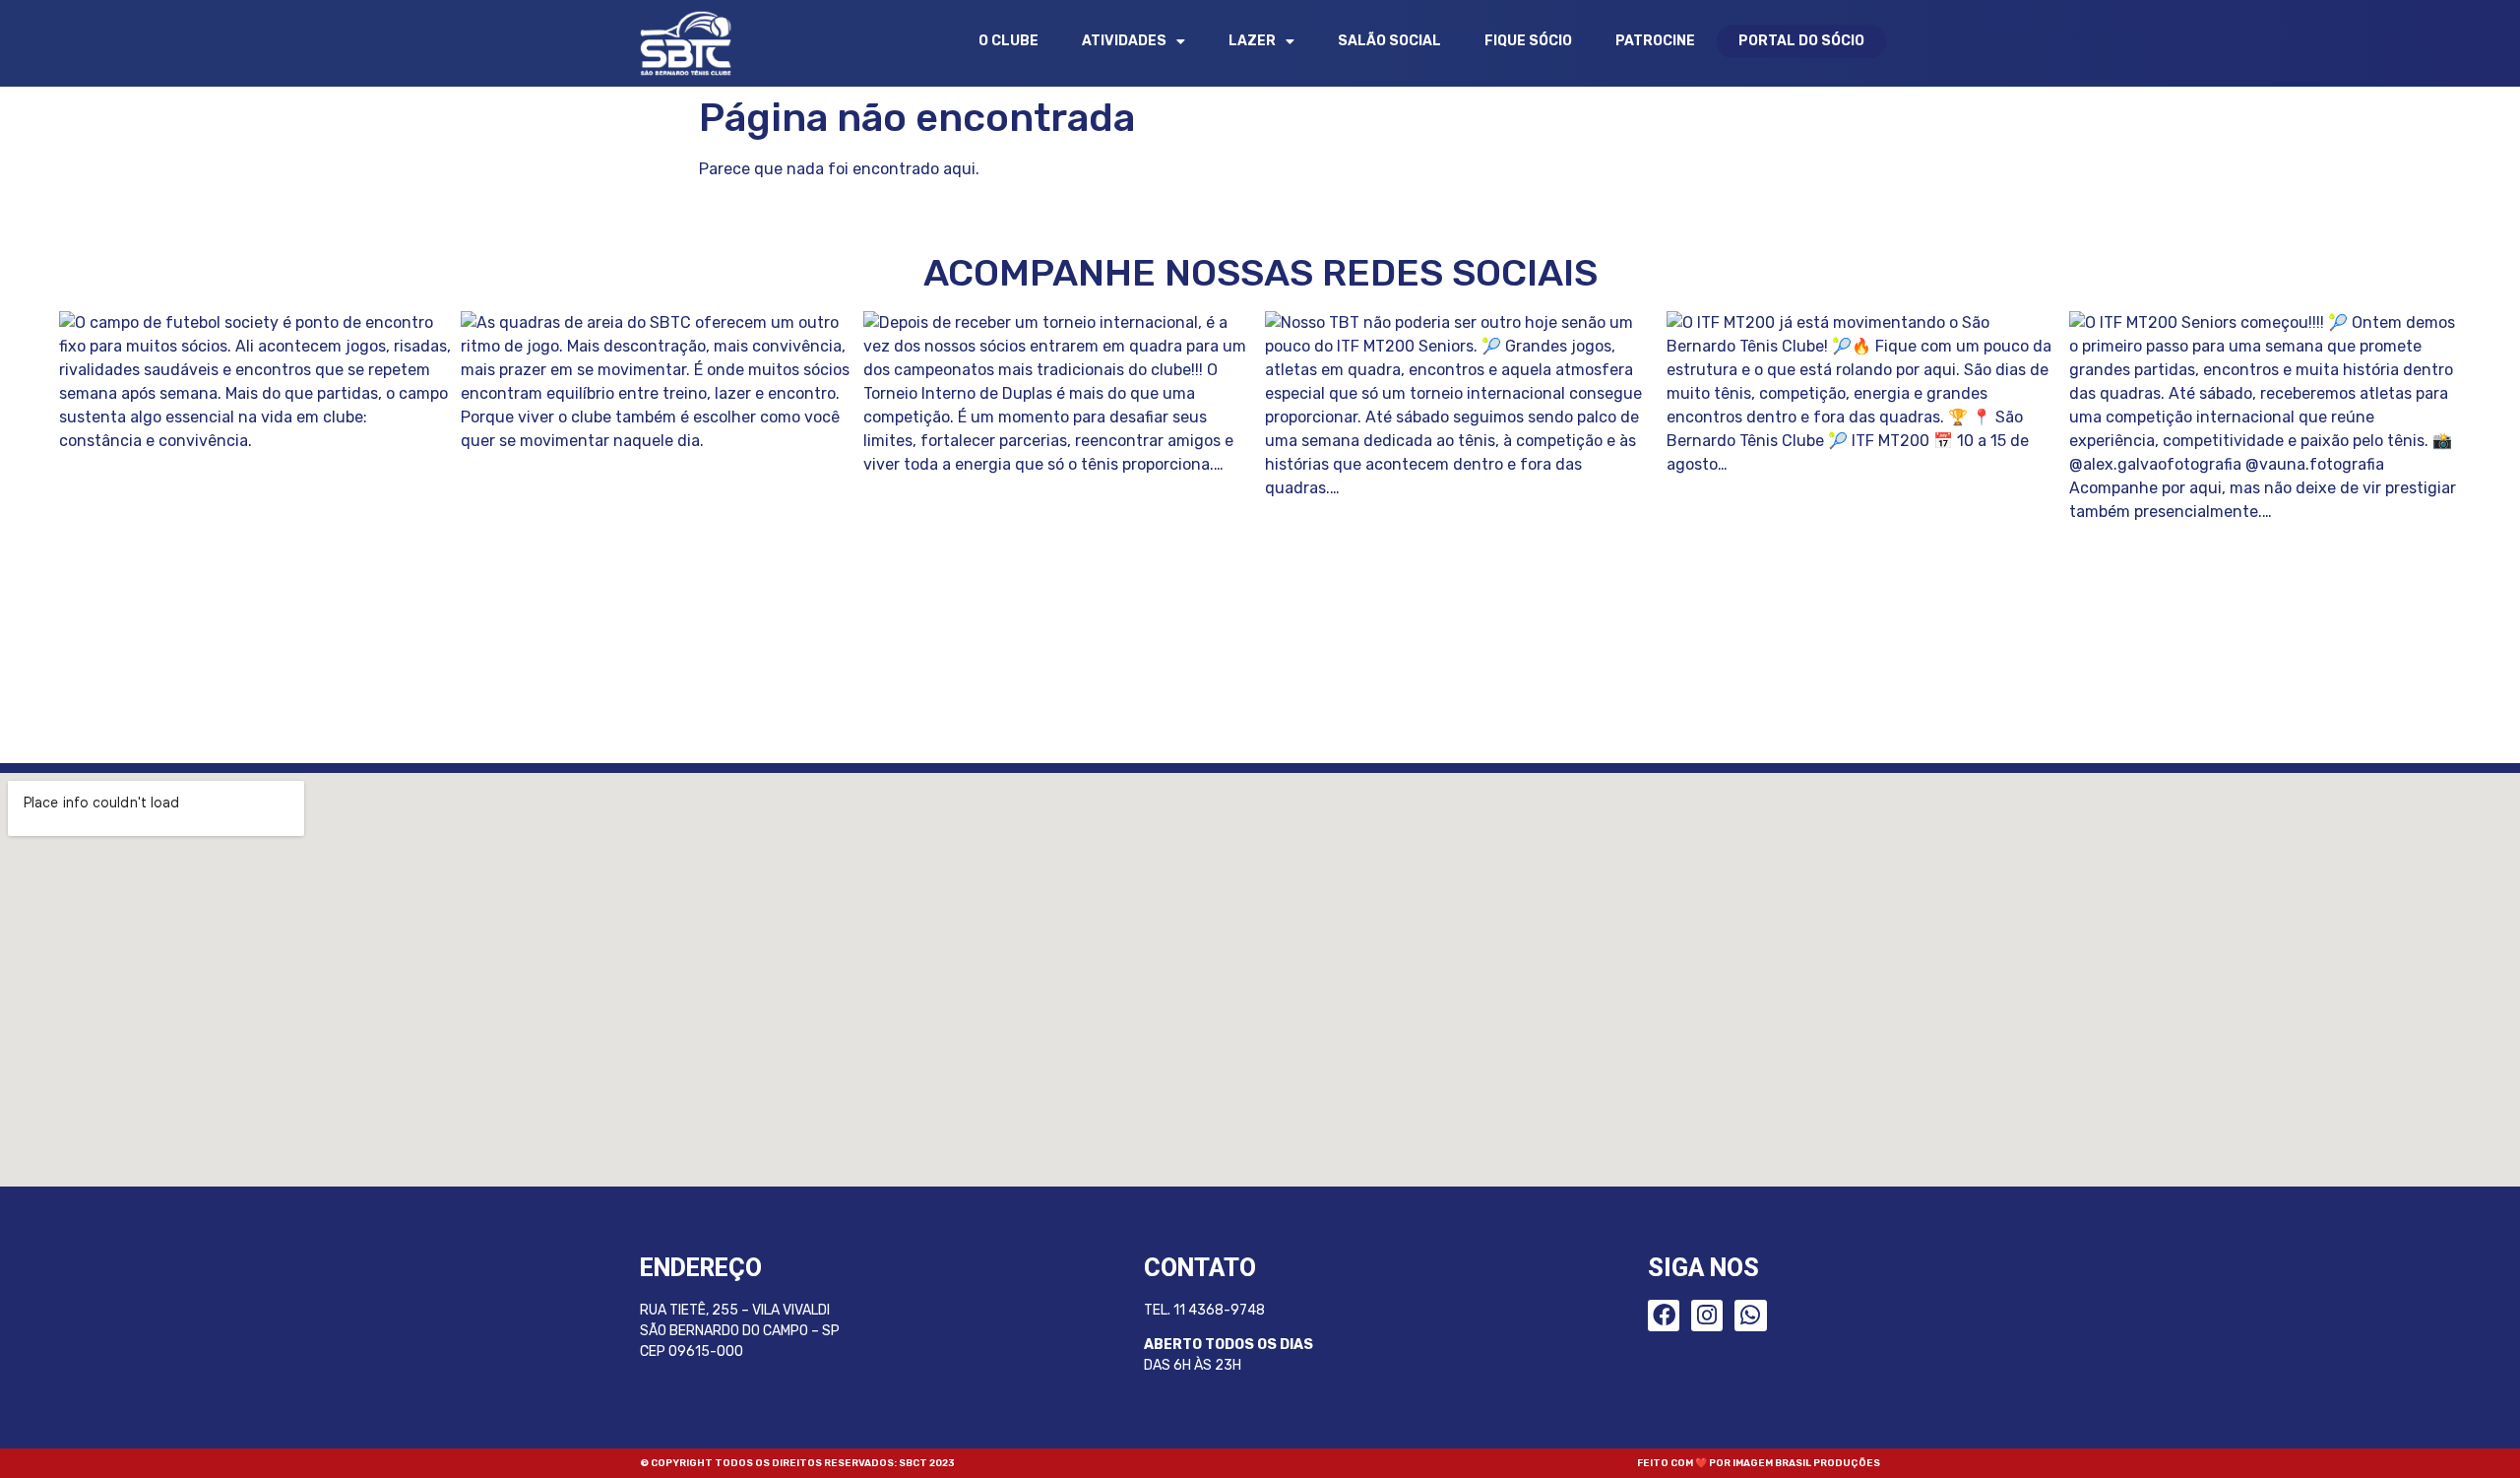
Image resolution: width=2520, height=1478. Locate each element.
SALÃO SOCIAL (1389, 41)
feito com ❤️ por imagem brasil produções (1759, 1463)
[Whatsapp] (1750, 1316)
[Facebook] (1664, 1316)
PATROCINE (1655, 41)
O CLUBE (1008, 41)
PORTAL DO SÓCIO (1801, 41)
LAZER (1252, 41)
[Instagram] (1707, 1316)
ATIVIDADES (1124, 41)
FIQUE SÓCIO (1528, 41)
